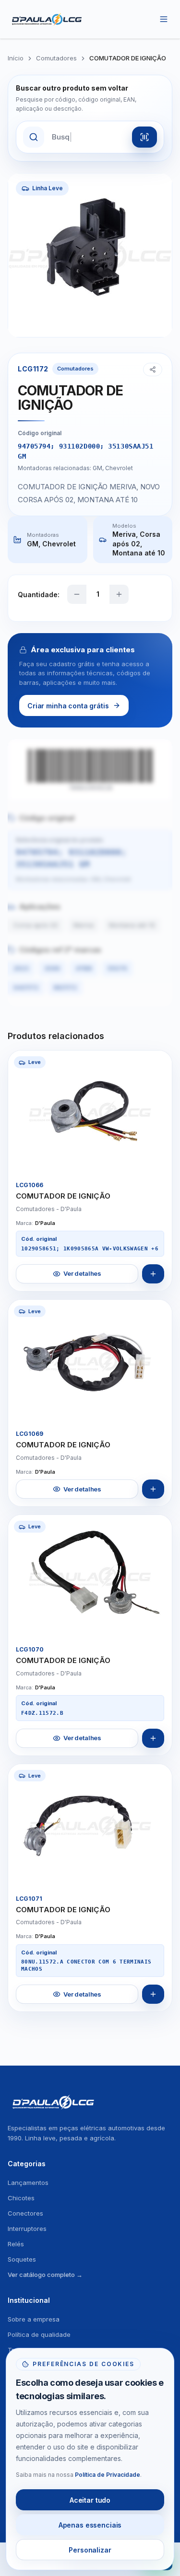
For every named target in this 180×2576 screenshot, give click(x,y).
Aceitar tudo (90, 2500)
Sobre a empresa (34, 2319)
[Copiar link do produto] (153, 370)
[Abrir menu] (164, 19)
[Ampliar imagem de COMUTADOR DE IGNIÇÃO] (156, 1158)
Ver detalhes (82, 1273)
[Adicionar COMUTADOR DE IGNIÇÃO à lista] (153, 1274)
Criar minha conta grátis (68, 706)
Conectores (25, 2213)
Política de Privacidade (108, 2475)
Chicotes (21, 2198)
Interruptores (27, 2229)
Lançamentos (28, 2183)
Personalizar (90, 2550)
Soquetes (22, 2259)
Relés (16, 2244)
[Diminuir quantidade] (77, 594)
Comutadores (56, 58)
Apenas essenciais (90, 2525)
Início (16, 58)
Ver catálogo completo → (45, 2275)
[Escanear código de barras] (144, 137)
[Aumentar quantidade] (119, 594)
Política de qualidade (39, 2334)
